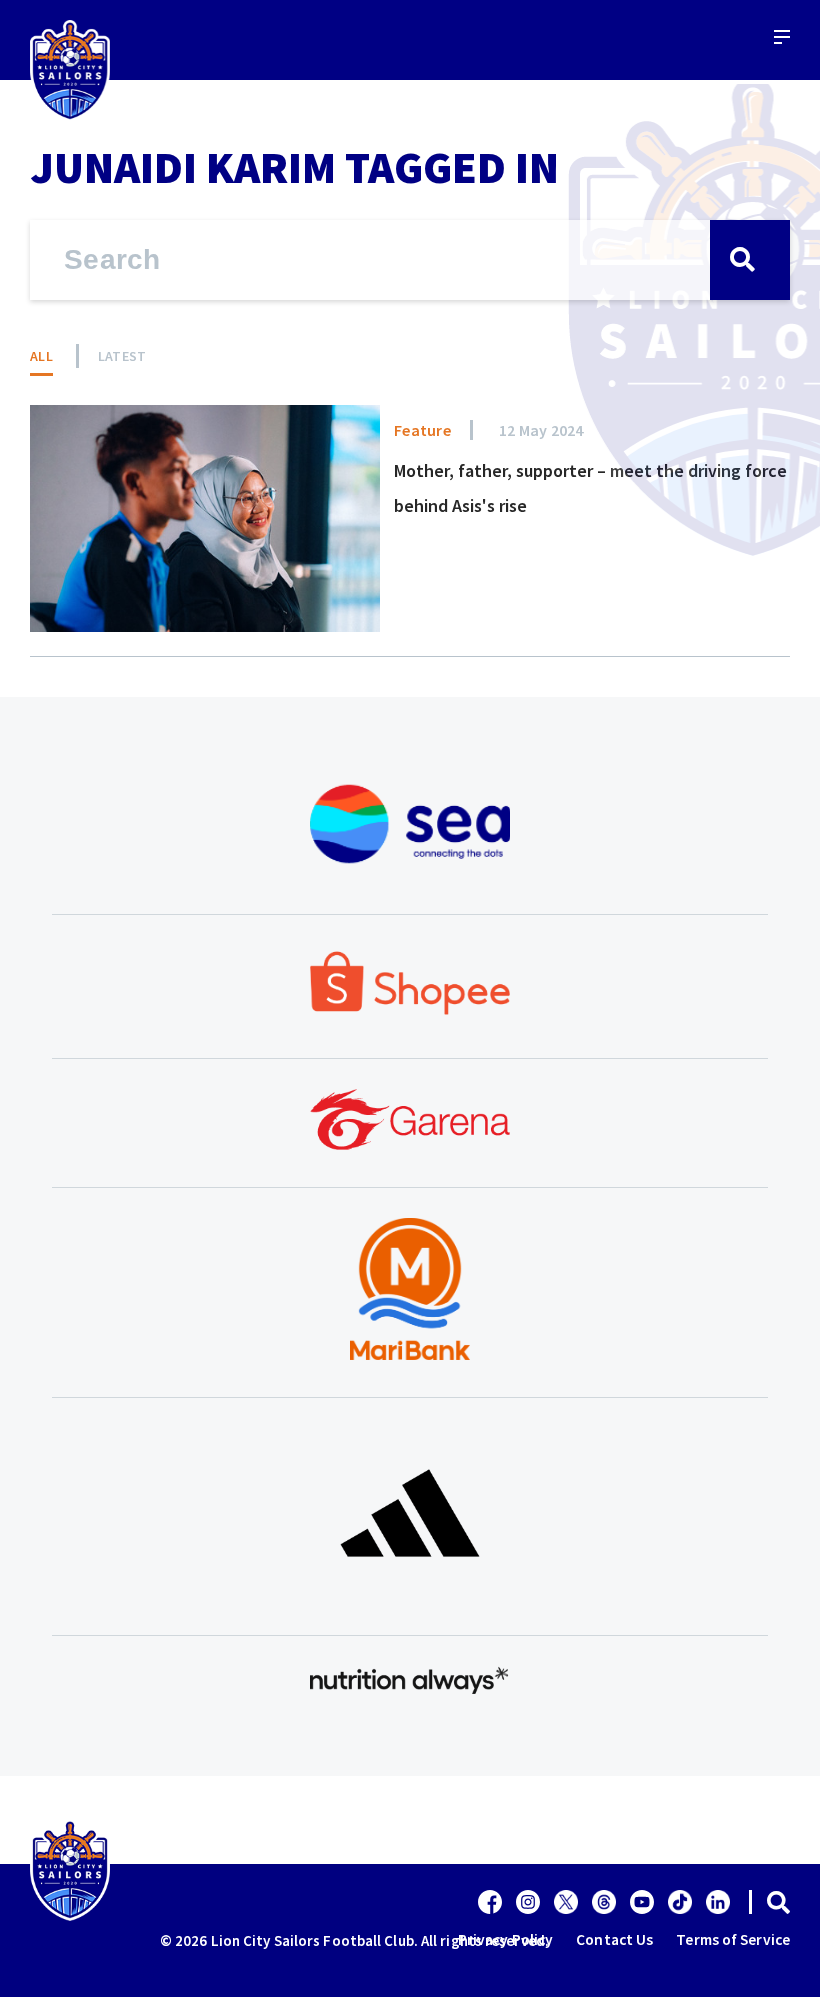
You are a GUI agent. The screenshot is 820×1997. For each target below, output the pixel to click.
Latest (122, 356)
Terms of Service (733, 1939)
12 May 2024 (541, 430)
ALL (41, 356)
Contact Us (614, 1939)
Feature (422, 430)
